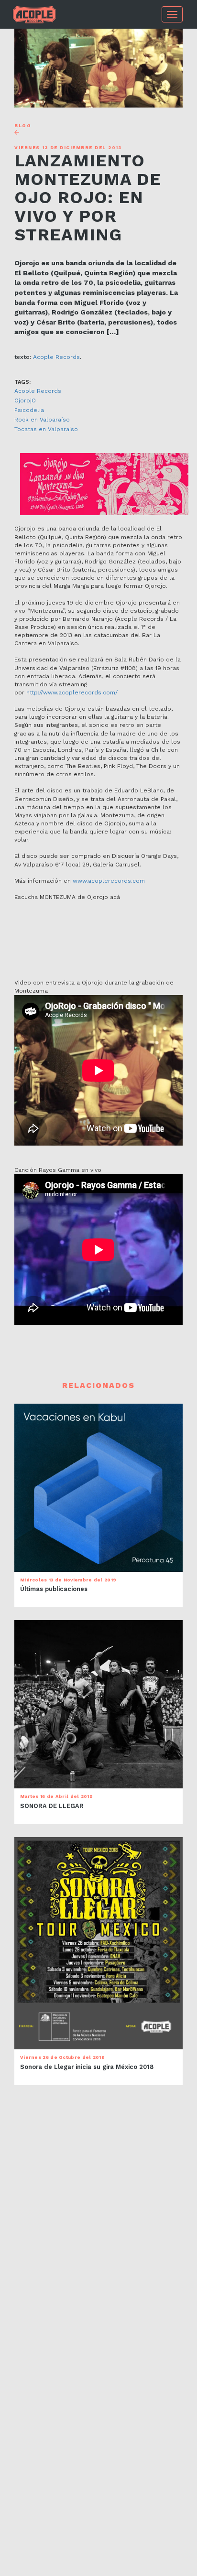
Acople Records (56, 357)
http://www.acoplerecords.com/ (72, 693)
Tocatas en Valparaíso (46, 429)
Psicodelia (29, 410)
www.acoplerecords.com (109, 881)
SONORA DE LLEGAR (52, 1806)
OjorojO (25, 400)
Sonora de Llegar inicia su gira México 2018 (87, 2067)
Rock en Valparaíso (42, 420)
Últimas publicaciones (54, 1589)
